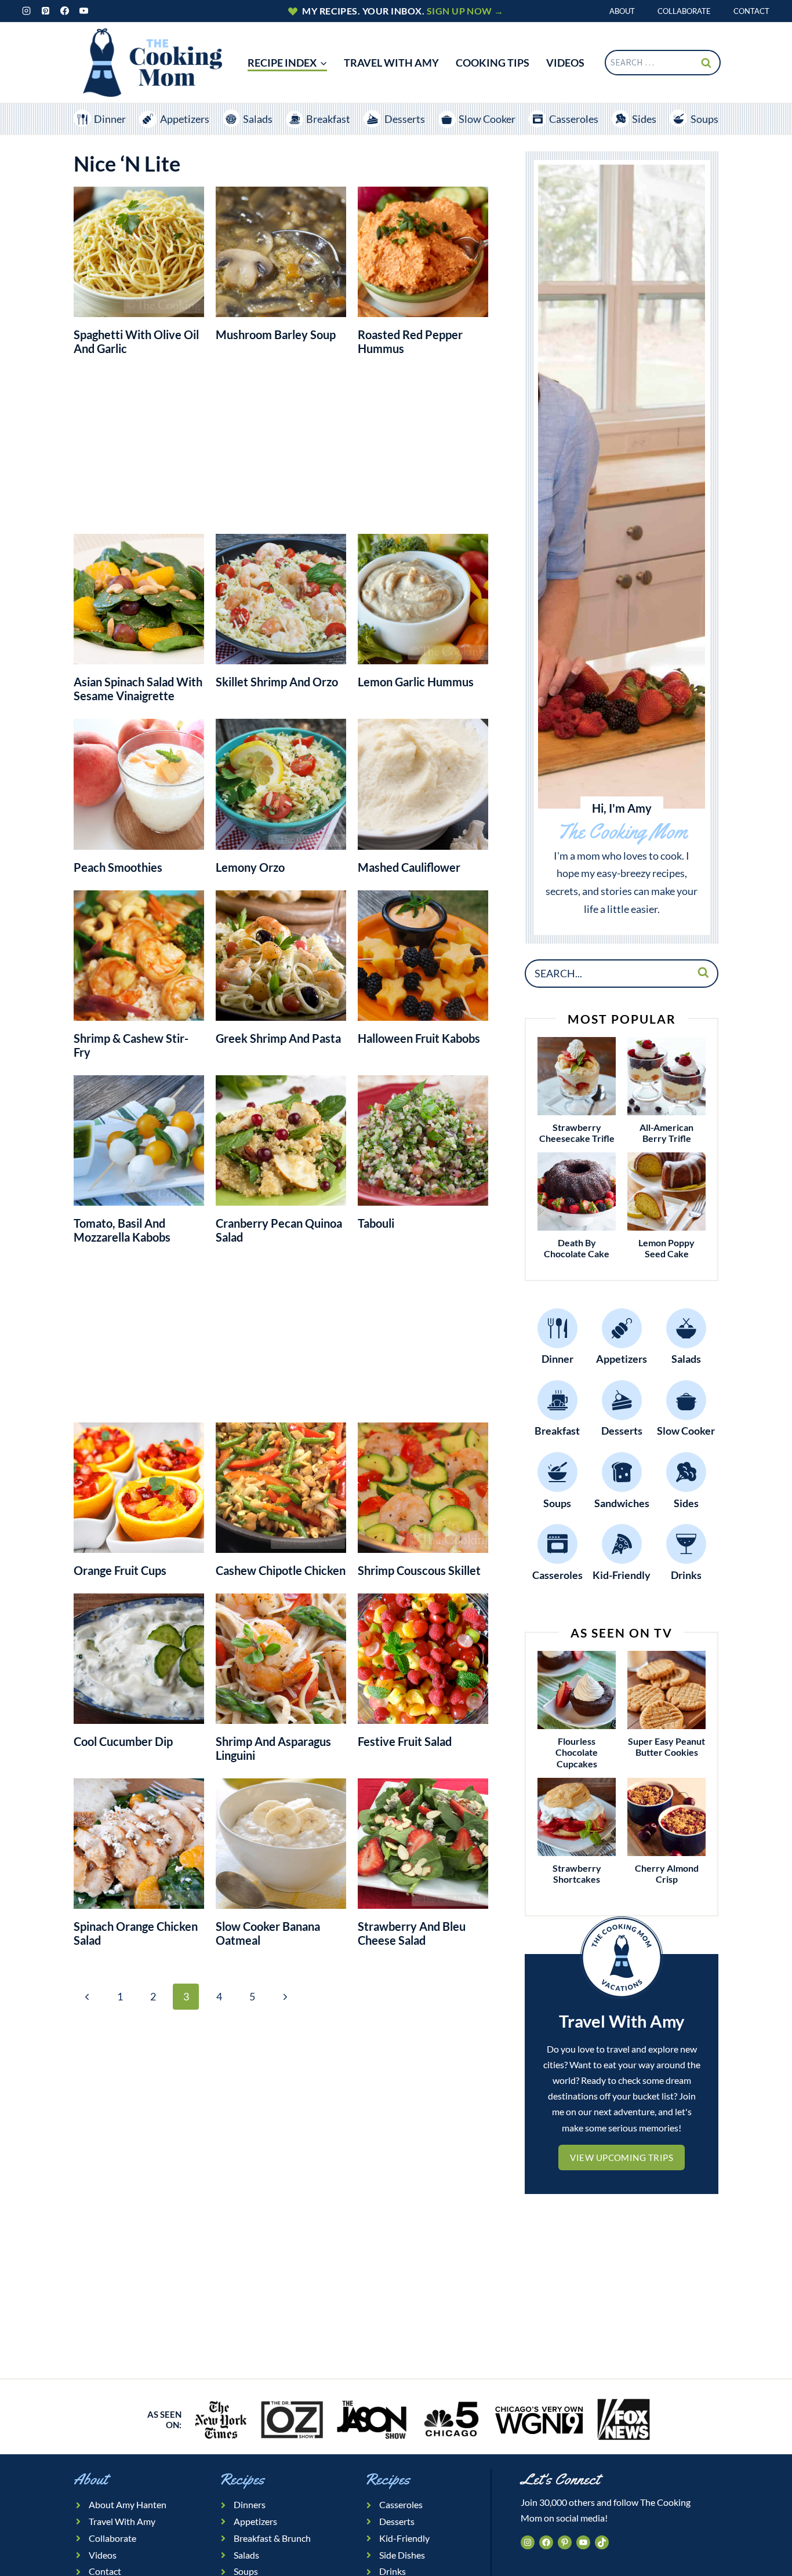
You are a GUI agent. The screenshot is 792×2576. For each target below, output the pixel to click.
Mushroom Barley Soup (276, 334)
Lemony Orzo (250, 867)
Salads (258, 119)
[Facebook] (64, 11)
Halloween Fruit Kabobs (419, 1038)
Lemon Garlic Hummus (416, 682)
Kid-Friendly (404, 2538)
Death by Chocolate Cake (577, 1248)
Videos (103, 2555)
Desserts (405, 119)
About (622, 11)
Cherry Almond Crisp (667, 1873)
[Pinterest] (45, 11)
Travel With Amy (391, 63)
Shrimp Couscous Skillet (419, 1570)
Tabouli (376, 1223)
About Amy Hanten (128, 2504)
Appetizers (184, 119)
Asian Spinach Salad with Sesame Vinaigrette (138, 689)
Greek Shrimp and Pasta (278, 1038)
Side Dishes (402, 2555)
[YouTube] (83, 11)
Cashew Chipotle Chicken (281, 1570)
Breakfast (328, 119)
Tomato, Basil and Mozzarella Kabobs (122, 1230)
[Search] (703, 972)
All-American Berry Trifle (666, 1133)
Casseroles (574, 119)
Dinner (110, 119)
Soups (704, 119)
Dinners (250, 2504)
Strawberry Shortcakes (577, 1873)
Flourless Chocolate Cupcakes (577, 1752)
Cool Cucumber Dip (123, 1741)
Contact (751, 11)
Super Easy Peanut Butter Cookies (666, 1747)
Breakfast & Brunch (272, 2538)
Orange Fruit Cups (120, 1570)
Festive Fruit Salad (405, 1741)
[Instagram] (26, 11)
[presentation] (577, 1076)
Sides (644, 119)
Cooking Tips (493, 63)
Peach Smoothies (118, 867)
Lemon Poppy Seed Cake (666, 1248)
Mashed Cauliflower (409, 867)
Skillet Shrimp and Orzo (277, 682)
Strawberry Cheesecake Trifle (577, 1133)
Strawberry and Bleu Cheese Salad (412, 1933)
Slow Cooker (487, 119)
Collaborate (684, 11)
